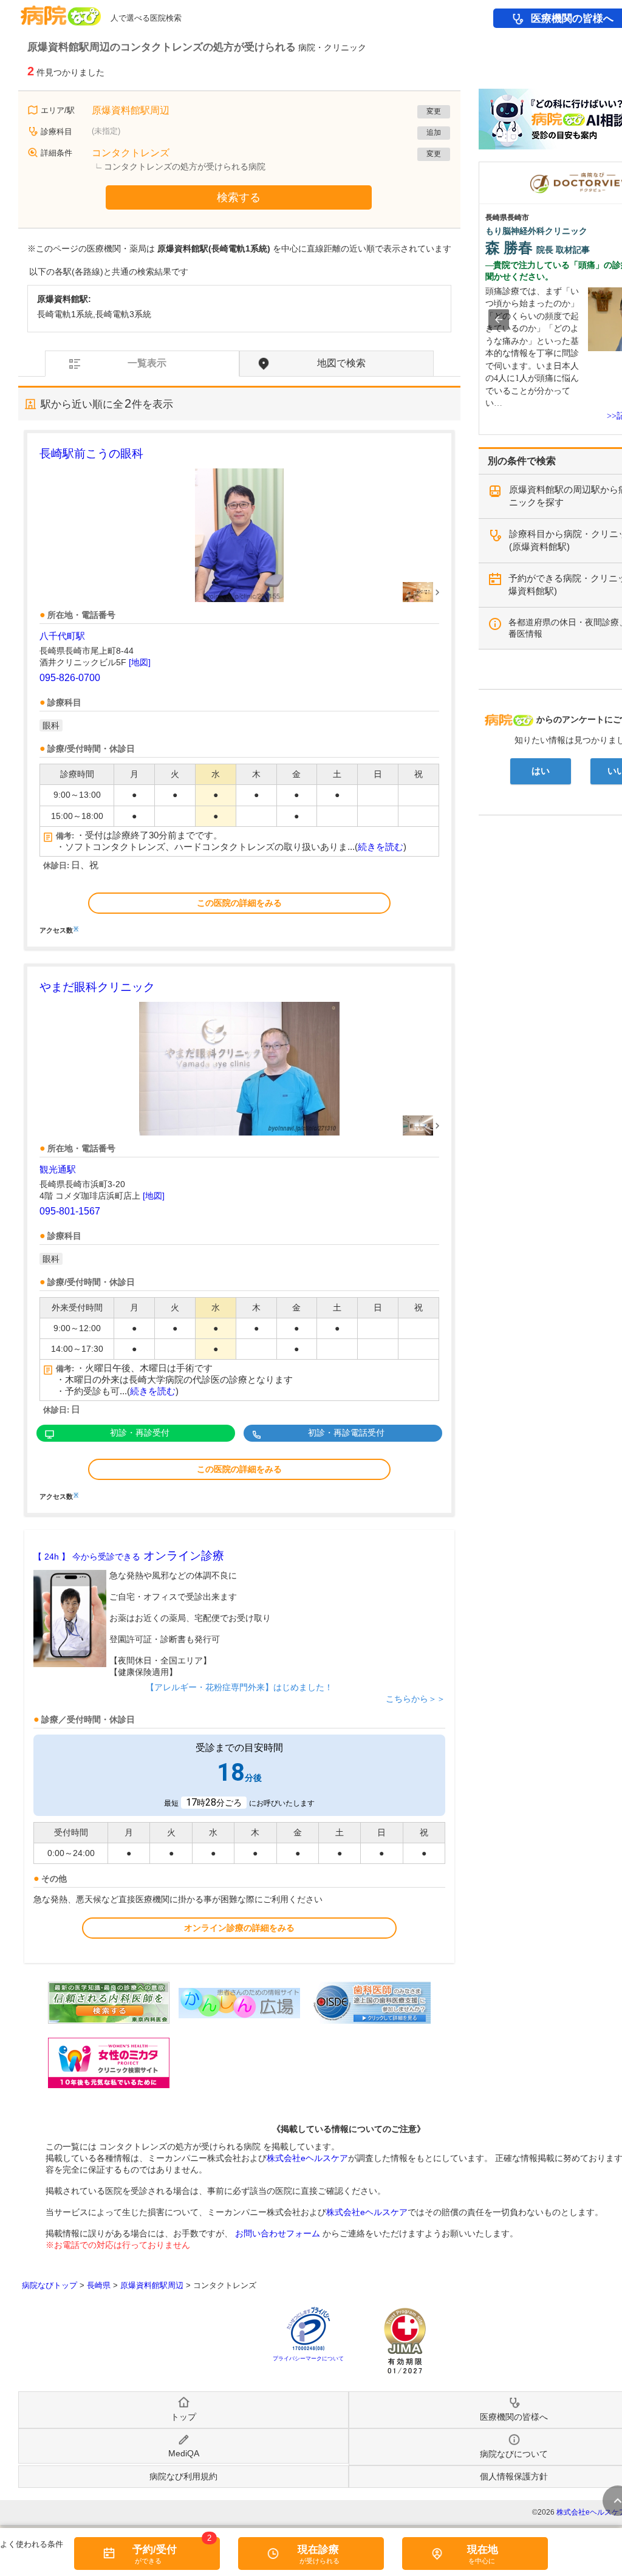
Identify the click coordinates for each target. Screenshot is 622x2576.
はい (541, 771)
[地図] (140, 662)
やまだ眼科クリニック (97, 987)
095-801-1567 (70, 1211)
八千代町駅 (62, 636)
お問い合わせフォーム (278, 2233)
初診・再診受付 (140, 1433)
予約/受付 (155, 2550)
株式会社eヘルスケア (307, 2158)
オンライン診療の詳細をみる (239, 1928)
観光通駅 (58, 1169)
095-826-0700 (70, 678)
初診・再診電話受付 (346, 1433)
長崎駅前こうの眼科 (91, 454)
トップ (183, 2417)
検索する (239, 197)
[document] (239, 689)
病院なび (61, 11)
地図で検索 (341, 363)
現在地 (483, 2550)
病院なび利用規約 (183, 2476)
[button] (499, 320)
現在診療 (318, 2550)
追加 (434, 132)
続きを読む (381, 847)
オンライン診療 (129, 1556)
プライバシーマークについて (308, 2358)
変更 (434, 111)
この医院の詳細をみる (239, 903)
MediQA (184, 2453)
